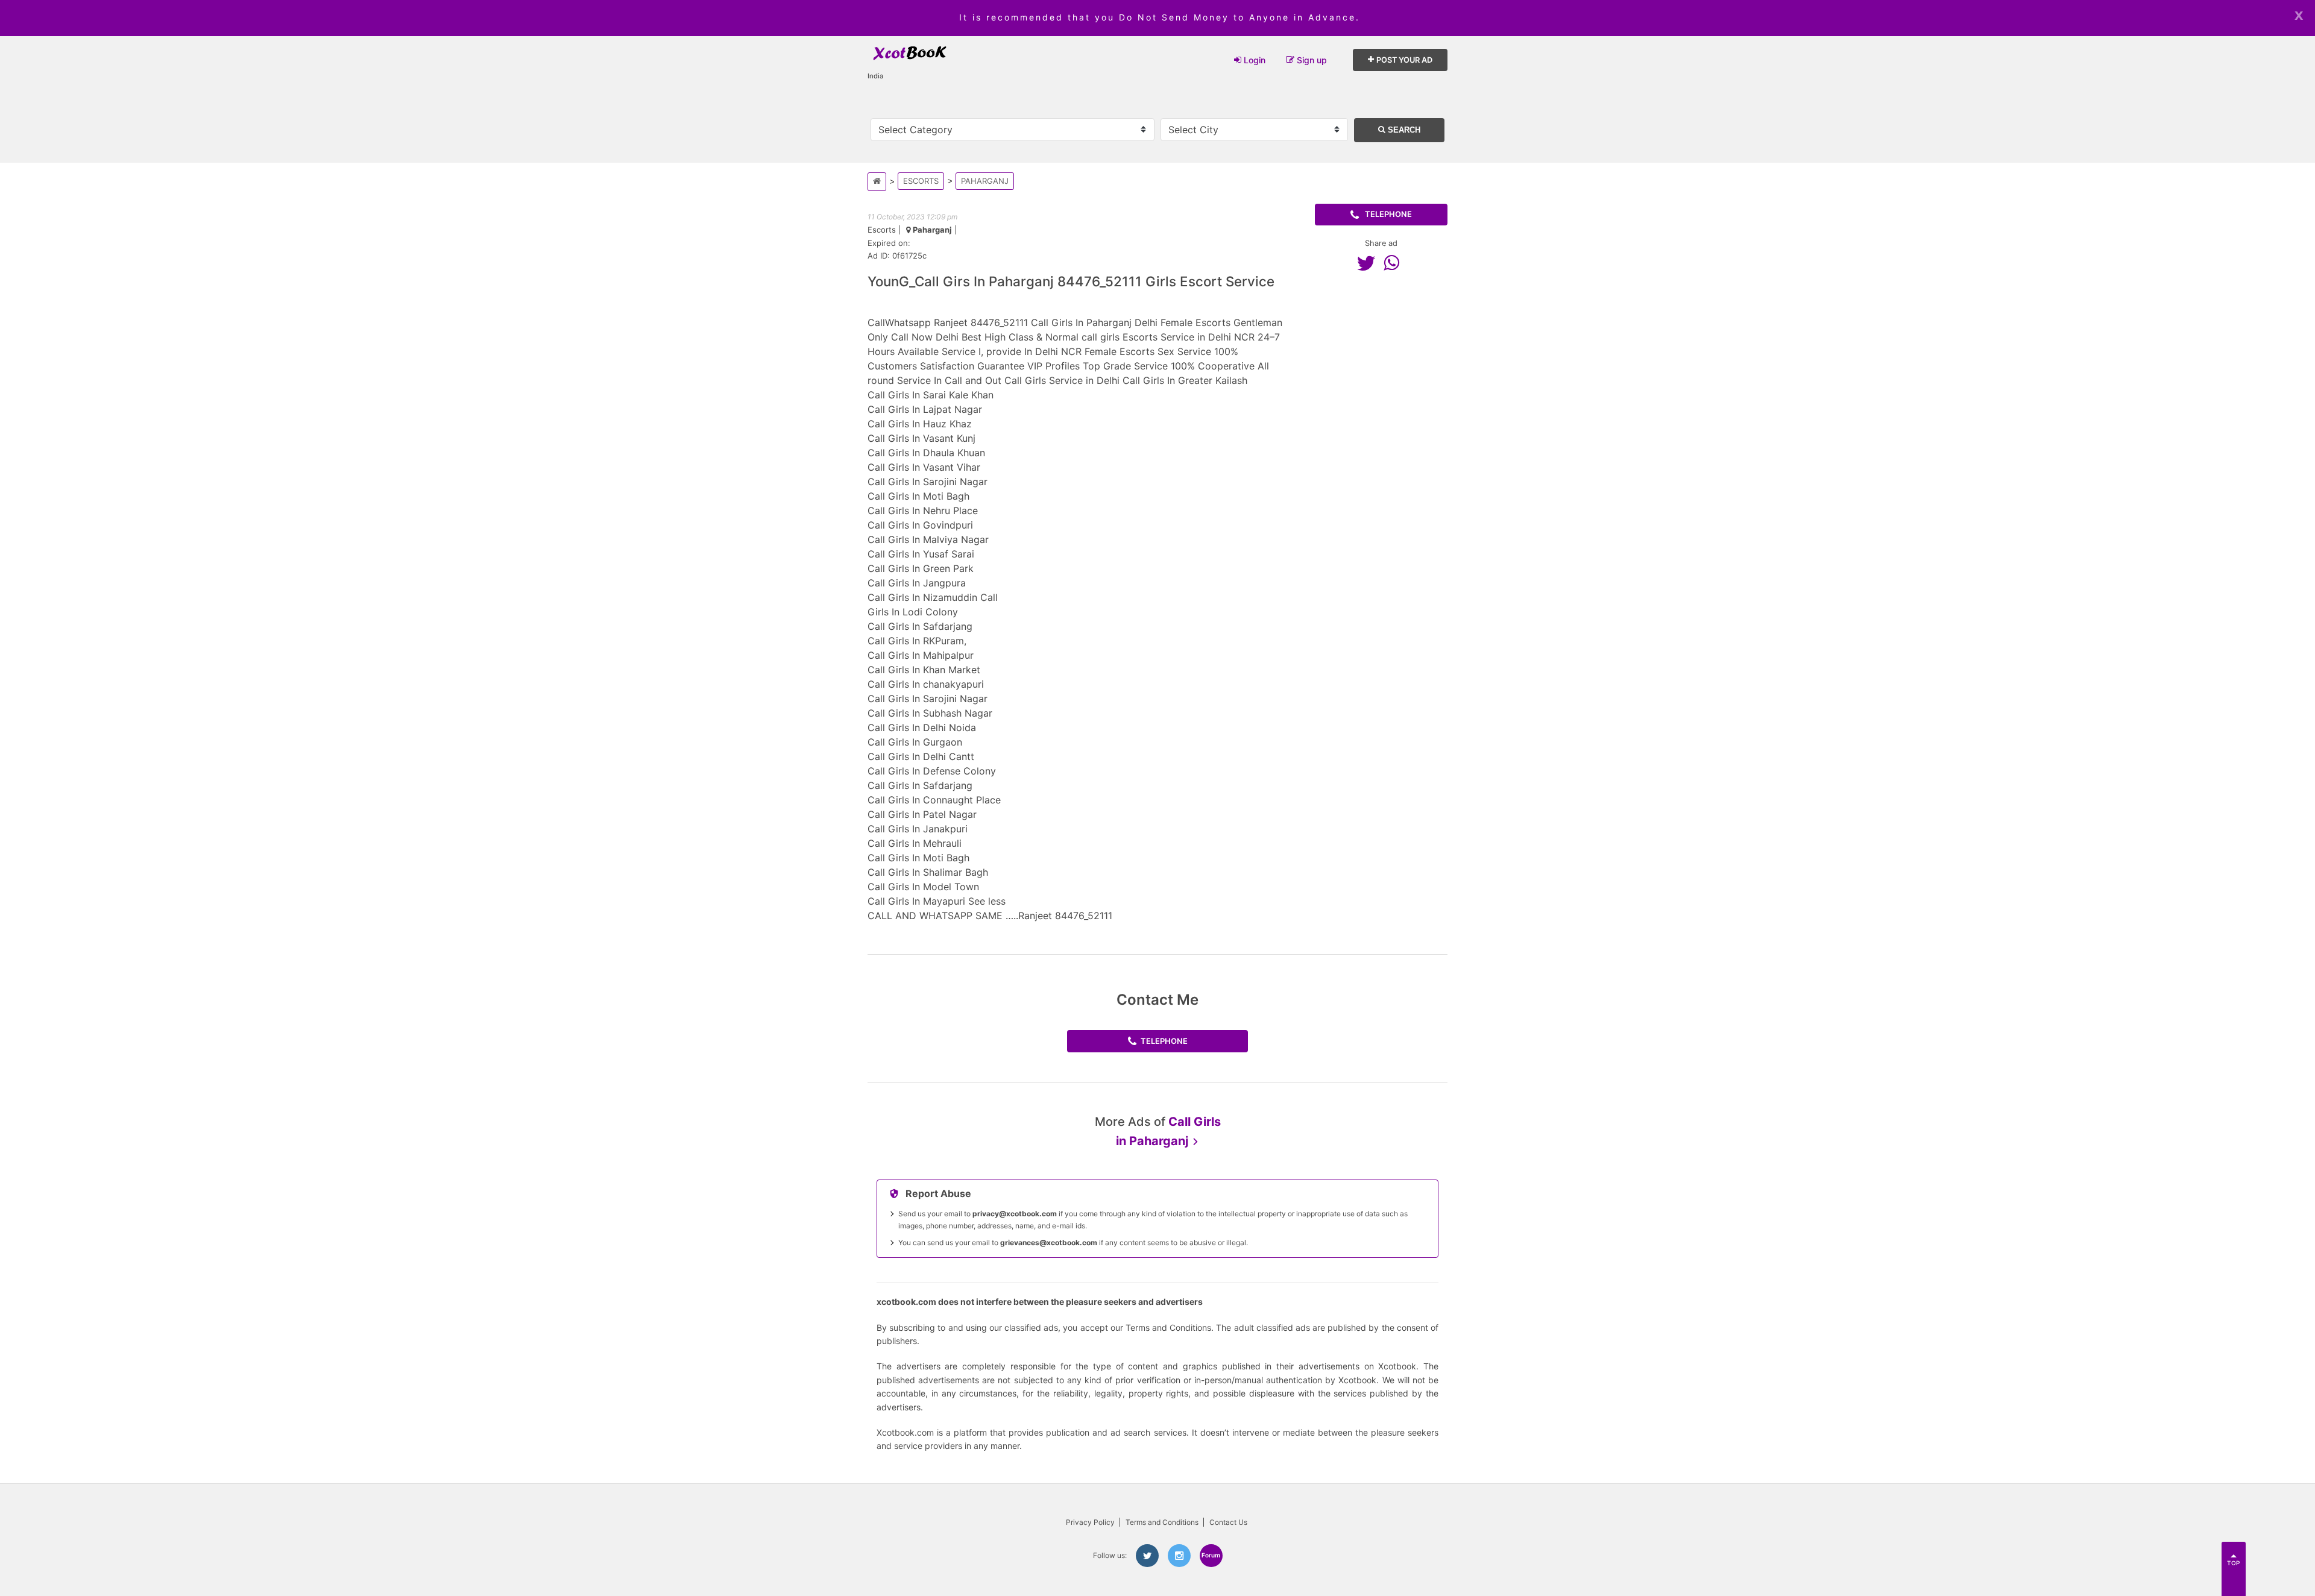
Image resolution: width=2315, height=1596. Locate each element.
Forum (1211, 1555)
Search (1403, 130)
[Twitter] (1369, 263)
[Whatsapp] (1394, 263)
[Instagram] (1179, 1556)
